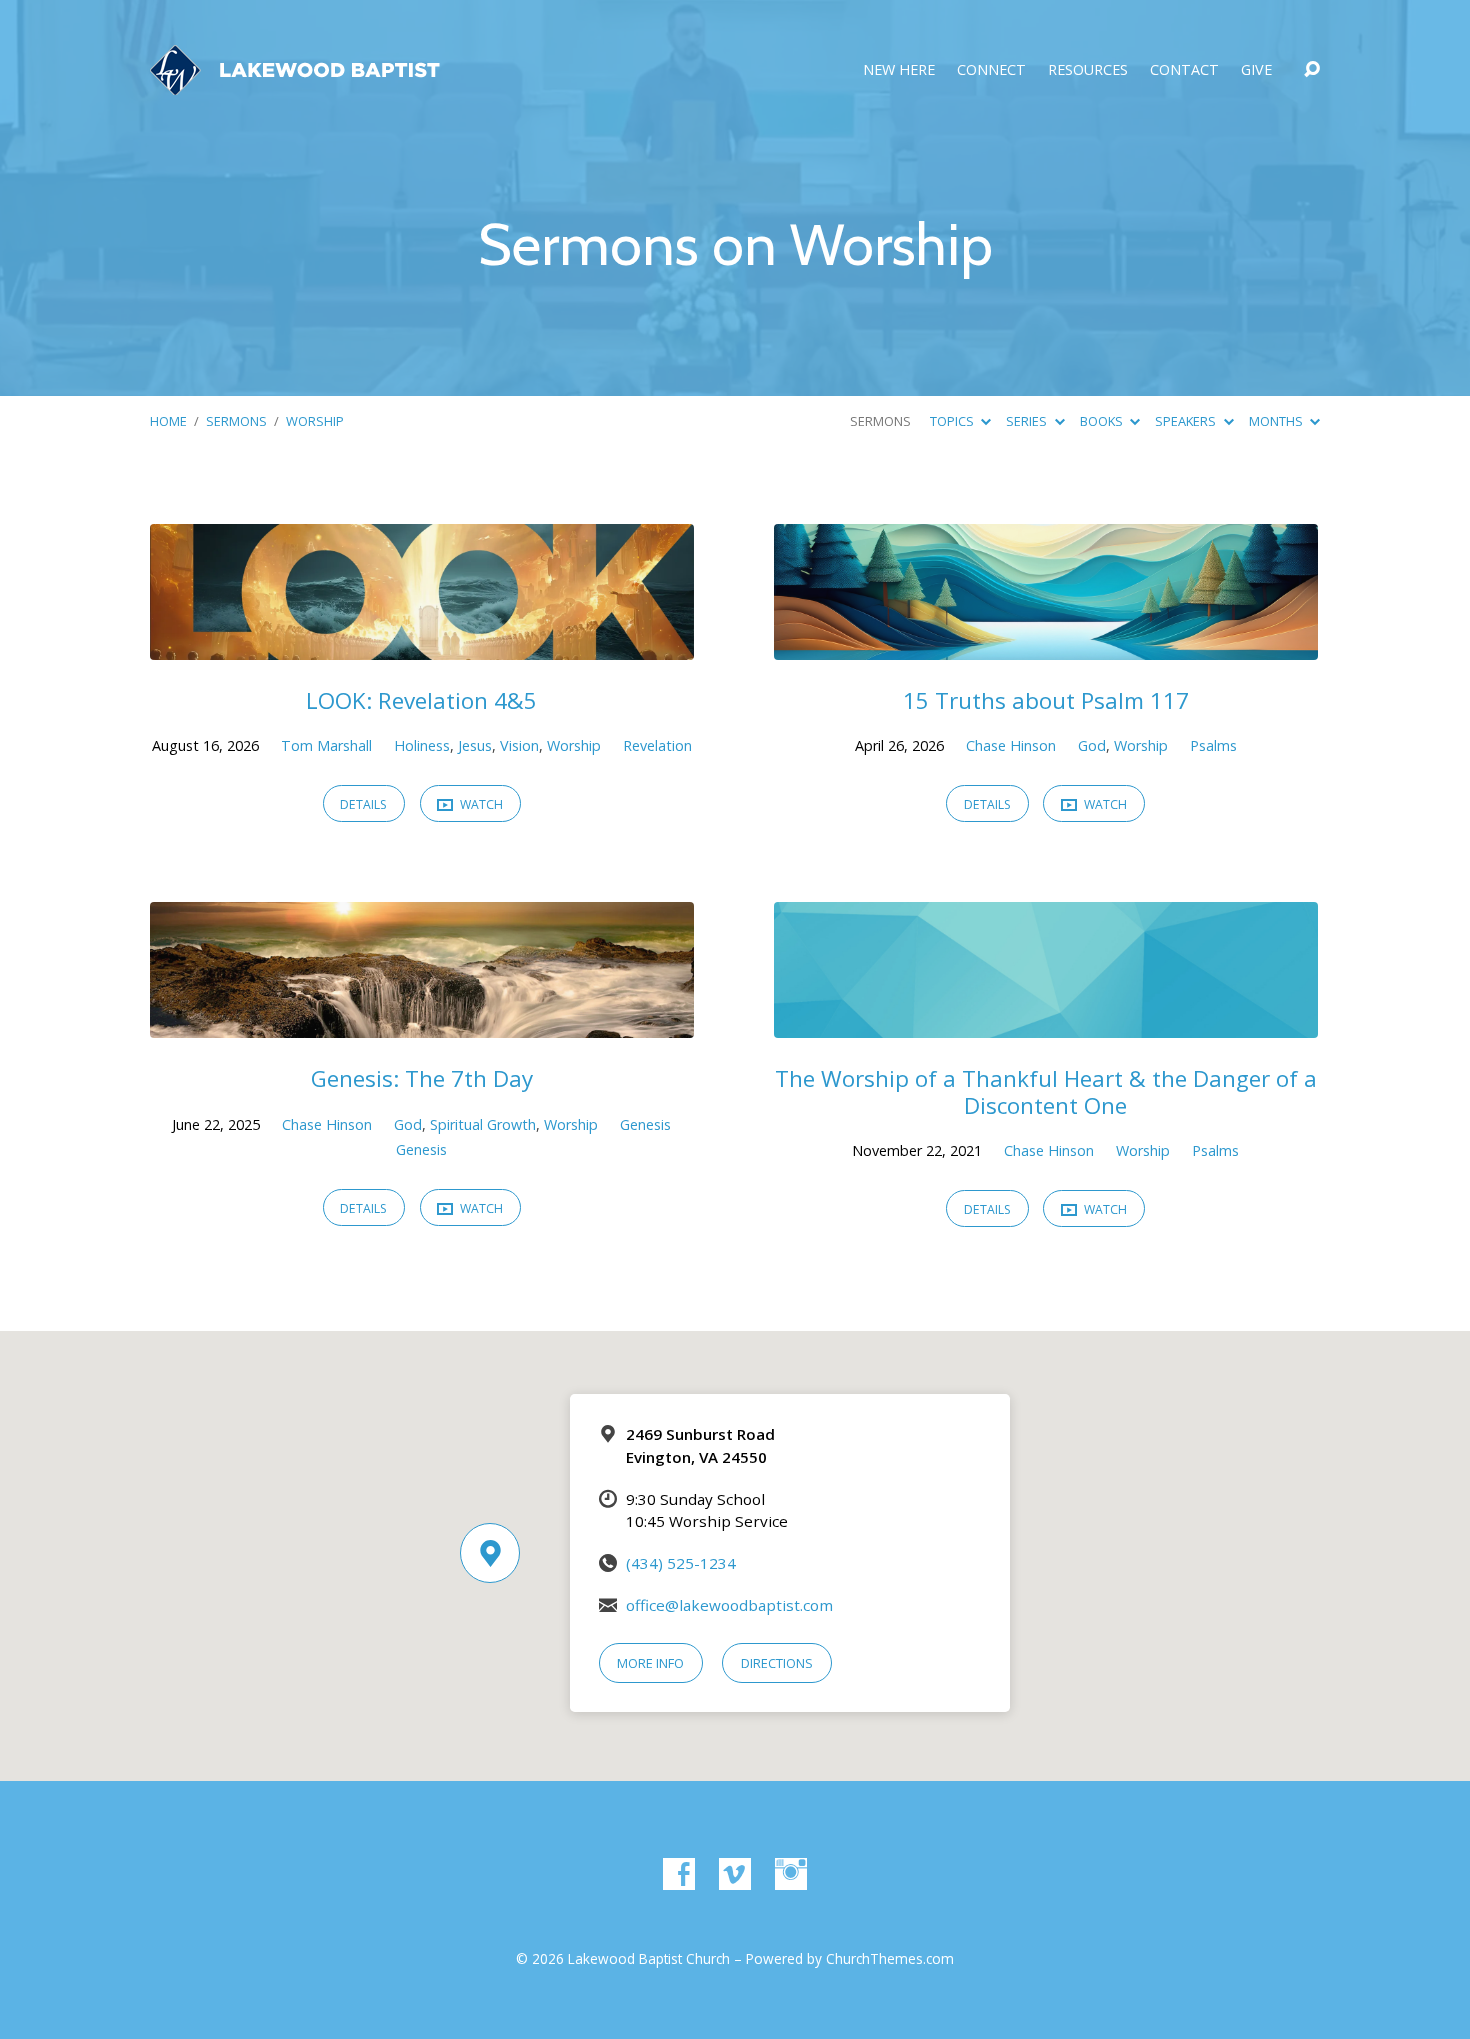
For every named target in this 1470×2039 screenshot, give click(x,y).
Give (1256, 70)
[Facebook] (679, 1874)
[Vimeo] (735, 1874)
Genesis (645, 1124)
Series (1028, 421)
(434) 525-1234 (681, 1563)
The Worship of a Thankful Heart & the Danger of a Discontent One (1046, 1092)
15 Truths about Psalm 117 (1046, 700)
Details (363, 804)
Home (168, 421)
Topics (953, 421)
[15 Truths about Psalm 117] (1046, 645)
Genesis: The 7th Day (422, 1078)
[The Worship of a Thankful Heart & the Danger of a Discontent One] (1046, 1023)
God (1092, 745)
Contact (1184, 70)
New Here (899, 70)
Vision (519, 745)
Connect (991, 70)
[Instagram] (791, 1874)
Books (1103, 421)
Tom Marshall (326, 745)
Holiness (422, 745)
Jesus (475, 745)
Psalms (1213, 745)
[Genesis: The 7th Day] (422, 1023)
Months (1277, 421)
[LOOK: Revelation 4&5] (422, 645)
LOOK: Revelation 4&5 (421, 700)
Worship (315, 421)
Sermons (236, 421)
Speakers (1187, 421)
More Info (650, 1663)
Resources (1088, 70)
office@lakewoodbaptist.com (729, 1605)
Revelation (657, 745)
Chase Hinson (1011, 745)
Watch (480, 804)
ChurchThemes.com (890, 1958)
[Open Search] (1312, 70)
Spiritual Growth (483, 1124)
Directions (777, 1663)
